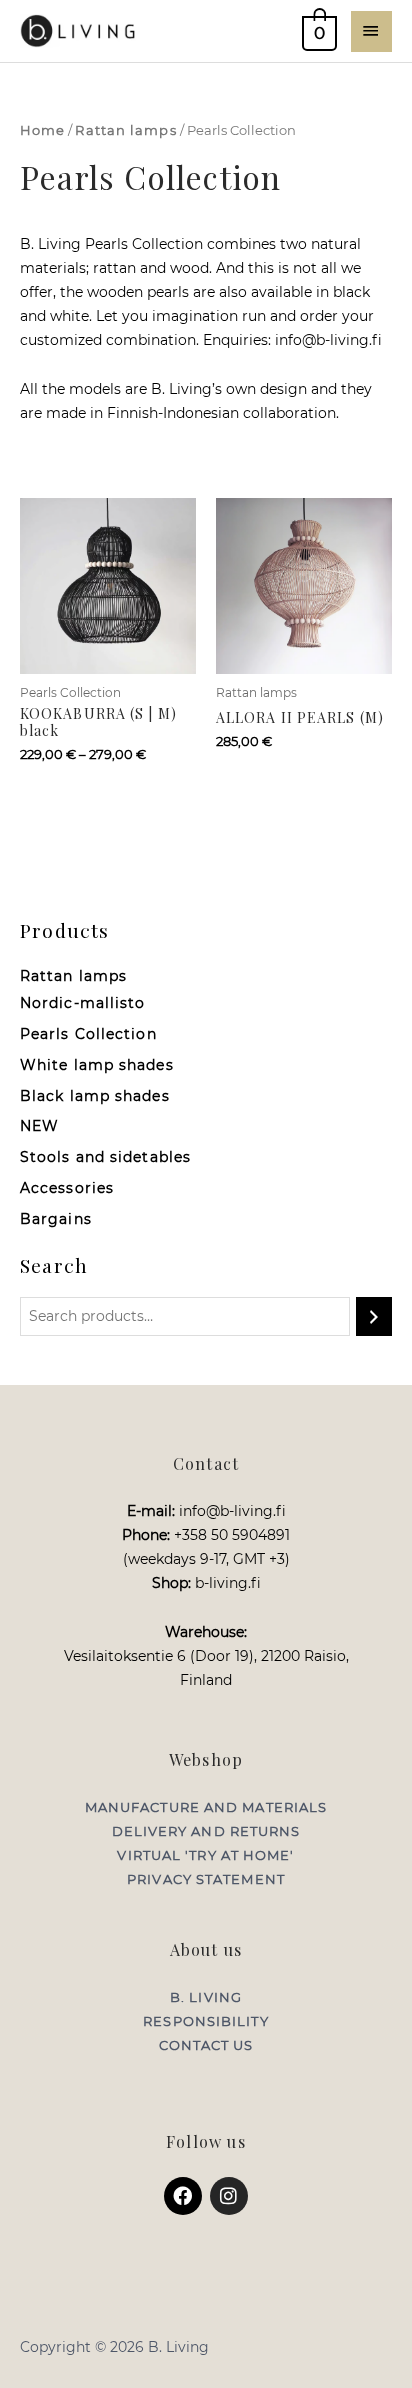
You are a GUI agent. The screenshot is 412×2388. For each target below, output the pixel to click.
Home (42, 130)
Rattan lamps (125, 130)
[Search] (374, 1316)
